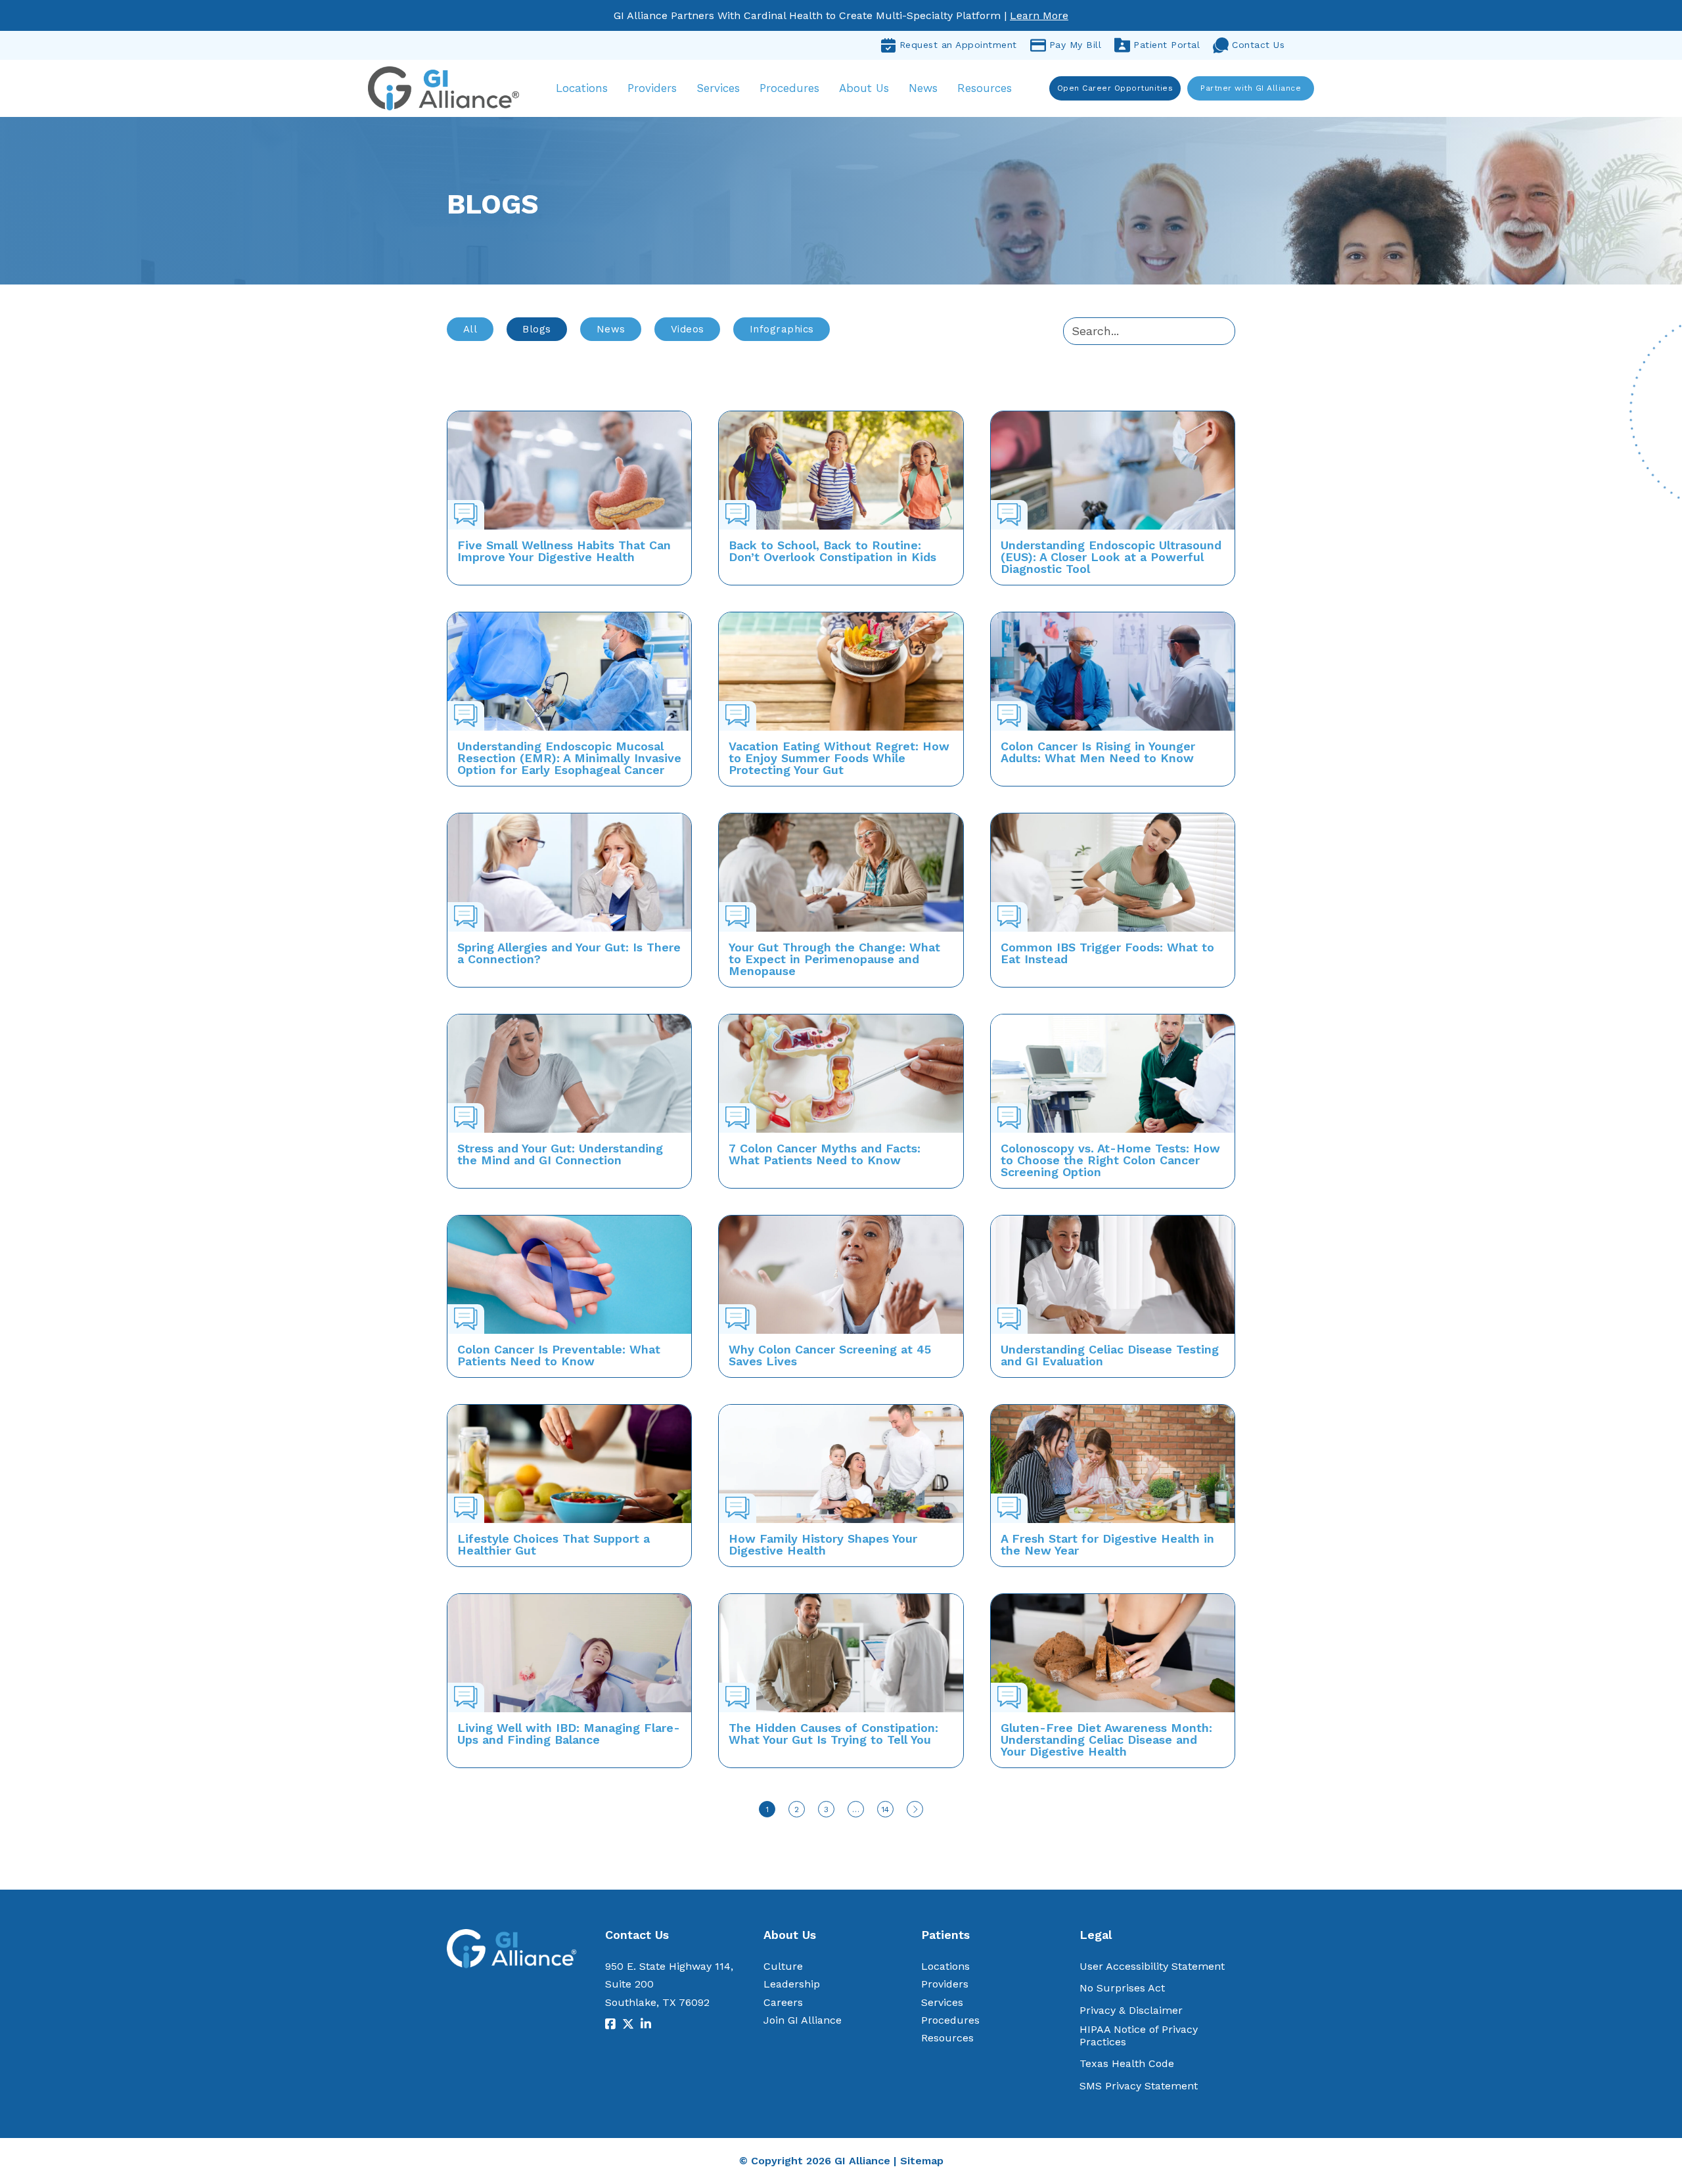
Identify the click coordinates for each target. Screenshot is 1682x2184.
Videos (688, 329)
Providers (652, 88)
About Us (864, 88)
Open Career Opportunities (1115, 88)
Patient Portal (1167, 45)
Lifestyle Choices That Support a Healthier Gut (554, 1544)
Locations (582, 88)
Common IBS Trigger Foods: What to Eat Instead (1107, 953)
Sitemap (922, 2161)
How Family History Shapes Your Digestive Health (823, 1544)
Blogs (537, 329)
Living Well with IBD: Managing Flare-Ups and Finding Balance (569, 1734)
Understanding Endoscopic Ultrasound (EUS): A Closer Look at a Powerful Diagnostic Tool (1111, 557)
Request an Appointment (958, 45)
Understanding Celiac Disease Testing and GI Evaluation (1110, 1355)
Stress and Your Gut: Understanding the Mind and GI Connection (560, 1154)
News (923, 88)
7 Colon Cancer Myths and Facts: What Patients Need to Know (825, 1154)
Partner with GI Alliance (1251, 88)
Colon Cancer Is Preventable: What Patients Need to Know (559, 1355)
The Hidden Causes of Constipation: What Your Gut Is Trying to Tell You (833, 1734)
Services (718, 88)
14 (885, 1809)
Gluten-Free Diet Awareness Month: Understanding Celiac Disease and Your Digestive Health (1106, 1740)
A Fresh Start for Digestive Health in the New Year (1107, 1544)
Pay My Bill (1076, 45)
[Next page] (915, 1809)
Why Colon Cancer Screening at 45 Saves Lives (830, 1355)
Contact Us (1258, 45)
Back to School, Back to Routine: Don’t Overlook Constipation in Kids (832, 551)
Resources (985, 88)
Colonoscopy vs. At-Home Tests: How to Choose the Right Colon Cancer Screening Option (1110, 1160)
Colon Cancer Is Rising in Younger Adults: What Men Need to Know (1098, 752)
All (470, 329)
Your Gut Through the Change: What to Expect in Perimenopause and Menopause (834, 959)
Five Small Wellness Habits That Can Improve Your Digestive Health (564, 551)
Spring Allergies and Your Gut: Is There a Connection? (569, 953)
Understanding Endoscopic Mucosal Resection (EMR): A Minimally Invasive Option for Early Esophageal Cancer (569, 758)
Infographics (782, 329)
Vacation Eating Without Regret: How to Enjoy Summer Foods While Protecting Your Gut (839, 758)
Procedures (789, 88)
